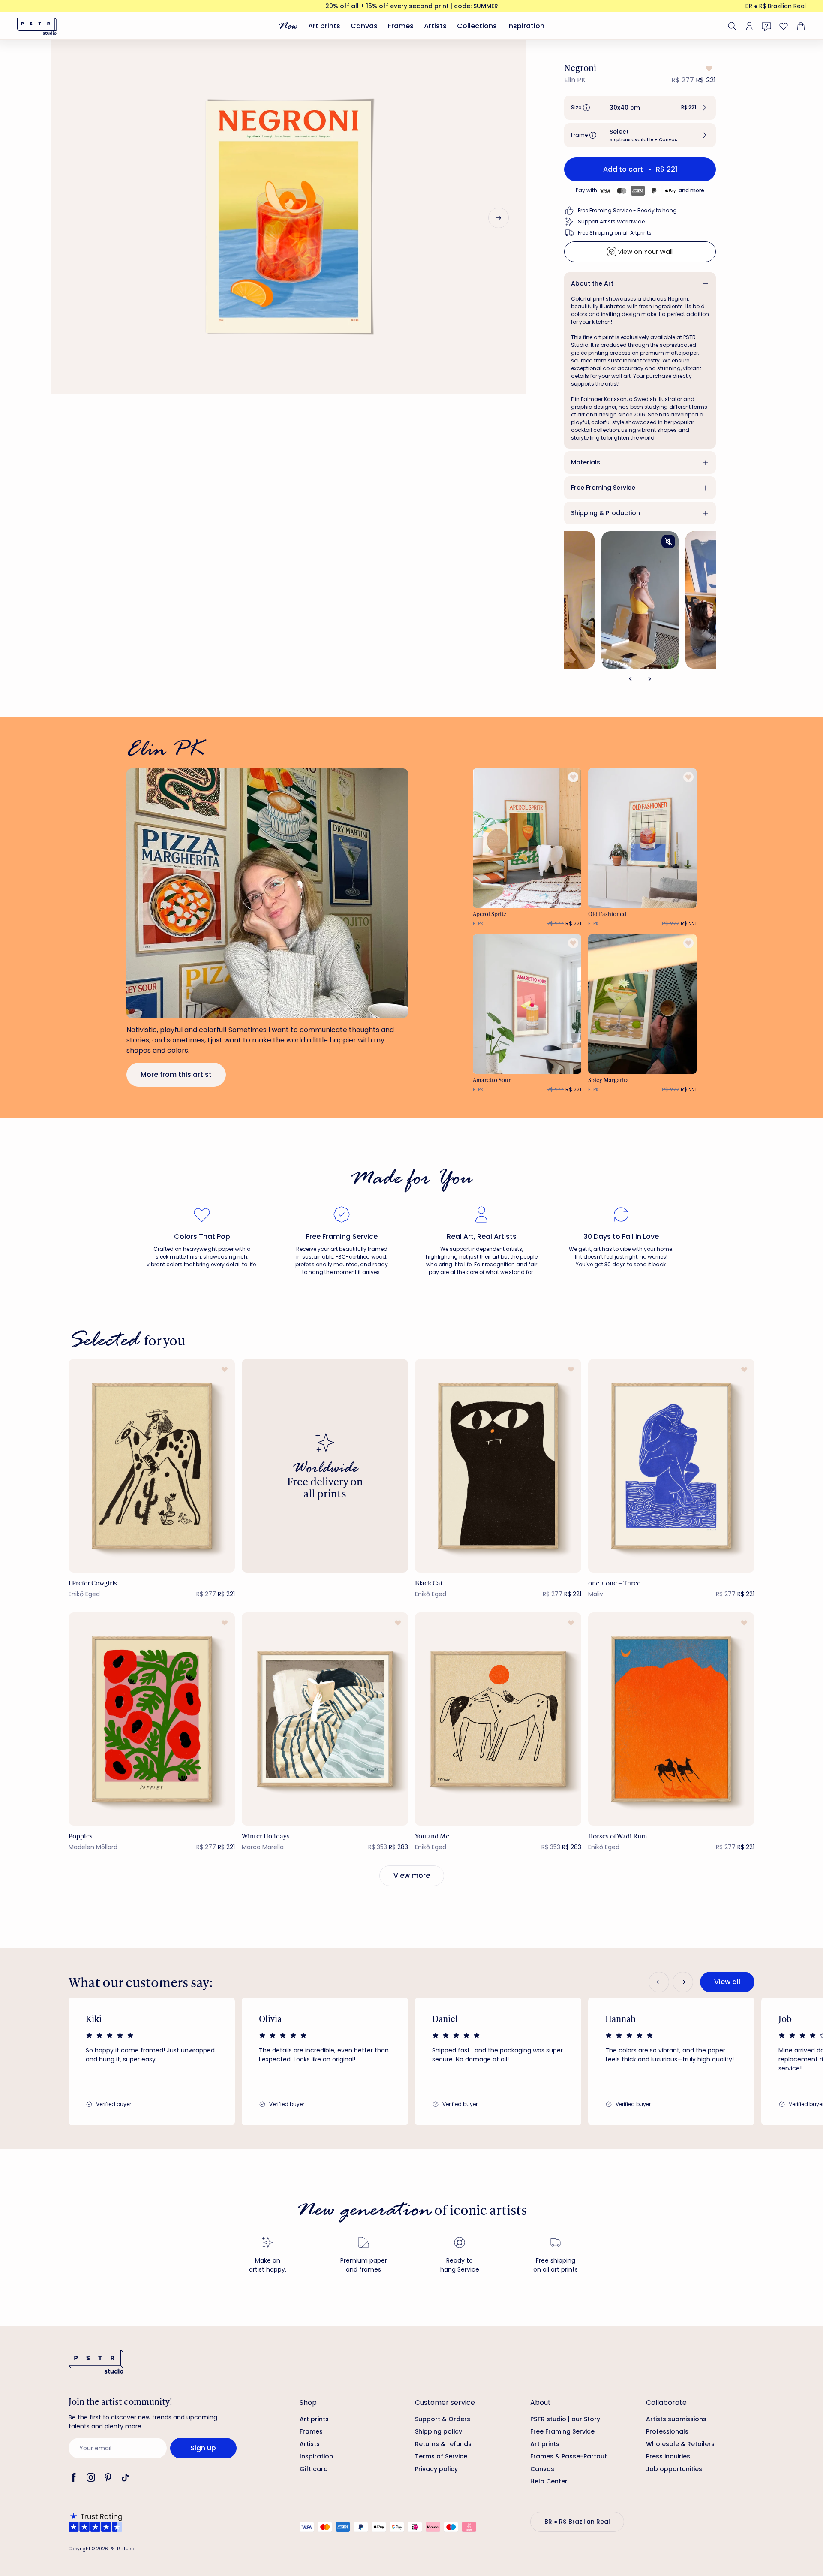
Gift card (314, 2469)
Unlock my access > (710, 2534)
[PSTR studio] (37, 26)
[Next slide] (499, 218)
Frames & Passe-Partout (569, 2456)
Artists (435, 26)
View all (727, 1982)
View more (412, 1876)
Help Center (549, 2481)
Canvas (364, 26)
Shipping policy (439, 2431)
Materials (586, 462)
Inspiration (526, 26)
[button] (640, 108)
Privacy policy (436, 2469)
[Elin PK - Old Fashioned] (643, 838)
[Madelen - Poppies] (152, 1719)
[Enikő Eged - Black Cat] (498, 1466)
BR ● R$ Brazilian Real (776, 6)
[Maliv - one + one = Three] (671, 1466)
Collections (477, 26)
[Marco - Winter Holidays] (325, 1719)
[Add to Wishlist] (708, 69)
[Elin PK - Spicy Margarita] (643, 1004)
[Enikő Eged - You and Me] (498, 1719)
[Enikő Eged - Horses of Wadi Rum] (671, 1719)
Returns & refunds (443, 2444)
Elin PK (575, 80)
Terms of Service (441, 2456)
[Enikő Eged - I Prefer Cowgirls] (152, 1466)
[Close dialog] (803, 2322)
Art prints (324, 26)
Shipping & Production (605, 513)
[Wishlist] (784, 26)
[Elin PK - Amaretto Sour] (527, 1004)
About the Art (592, 283)
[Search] (732, 26)
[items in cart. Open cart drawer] (800, 26)
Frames (401, 26)
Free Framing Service (603, 488)
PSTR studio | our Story (565, 2419)
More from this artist (176, 1074)
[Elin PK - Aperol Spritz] (527, 838)
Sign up (203, 2448)
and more (691, 190)
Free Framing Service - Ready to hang (627, 210)
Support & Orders (443, 2419)
